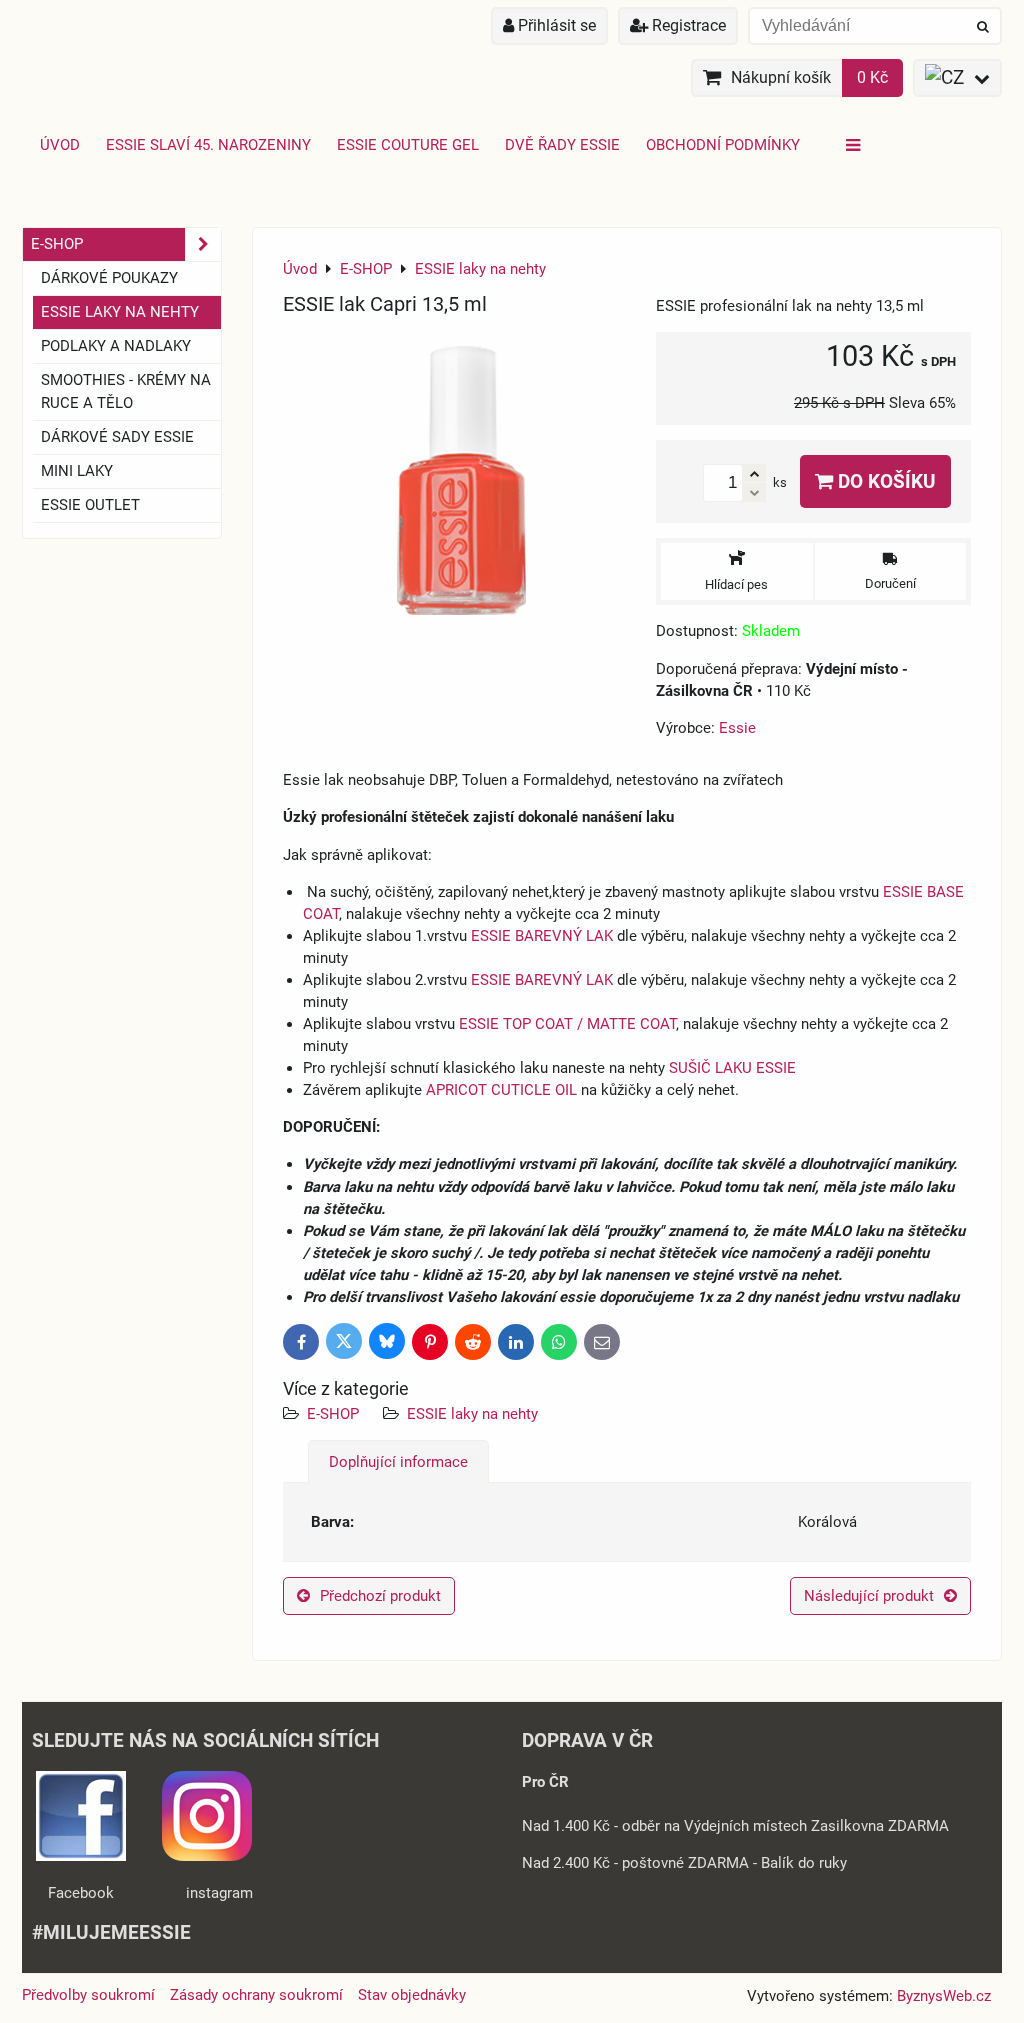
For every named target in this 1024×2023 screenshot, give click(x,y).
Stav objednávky (412, 1995)
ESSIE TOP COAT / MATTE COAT (567, 1024)
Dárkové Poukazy (109, 278)
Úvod (60, 145)
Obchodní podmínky (723, 145)
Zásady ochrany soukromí (256, 1995)
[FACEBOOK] (81, 1856)
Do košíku (884, 481)
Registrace (687, 25)
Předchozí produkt (380, 1596)
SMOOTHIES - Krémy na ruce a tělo (126, 391)
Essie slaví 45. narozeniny (208, 145)
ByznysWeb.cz (944, 1996)
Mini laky (77, 471)
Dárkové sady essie (117, 437)
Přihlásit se (555, 25)
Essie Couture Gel (408, 145)
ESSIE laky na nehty (472, 1414)
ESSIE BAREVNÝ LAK (542, 936)
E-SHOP (333, 1414)
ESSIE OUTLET (90, 505)
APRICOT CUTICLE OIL (501, 1090)
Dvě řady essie (562, 145)
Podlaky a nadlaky (116, 346)
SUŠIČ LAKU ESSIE (732, 1068)
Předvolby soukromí (88, 1995)
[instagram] (207, 1856)
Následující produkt (869, 1596)
